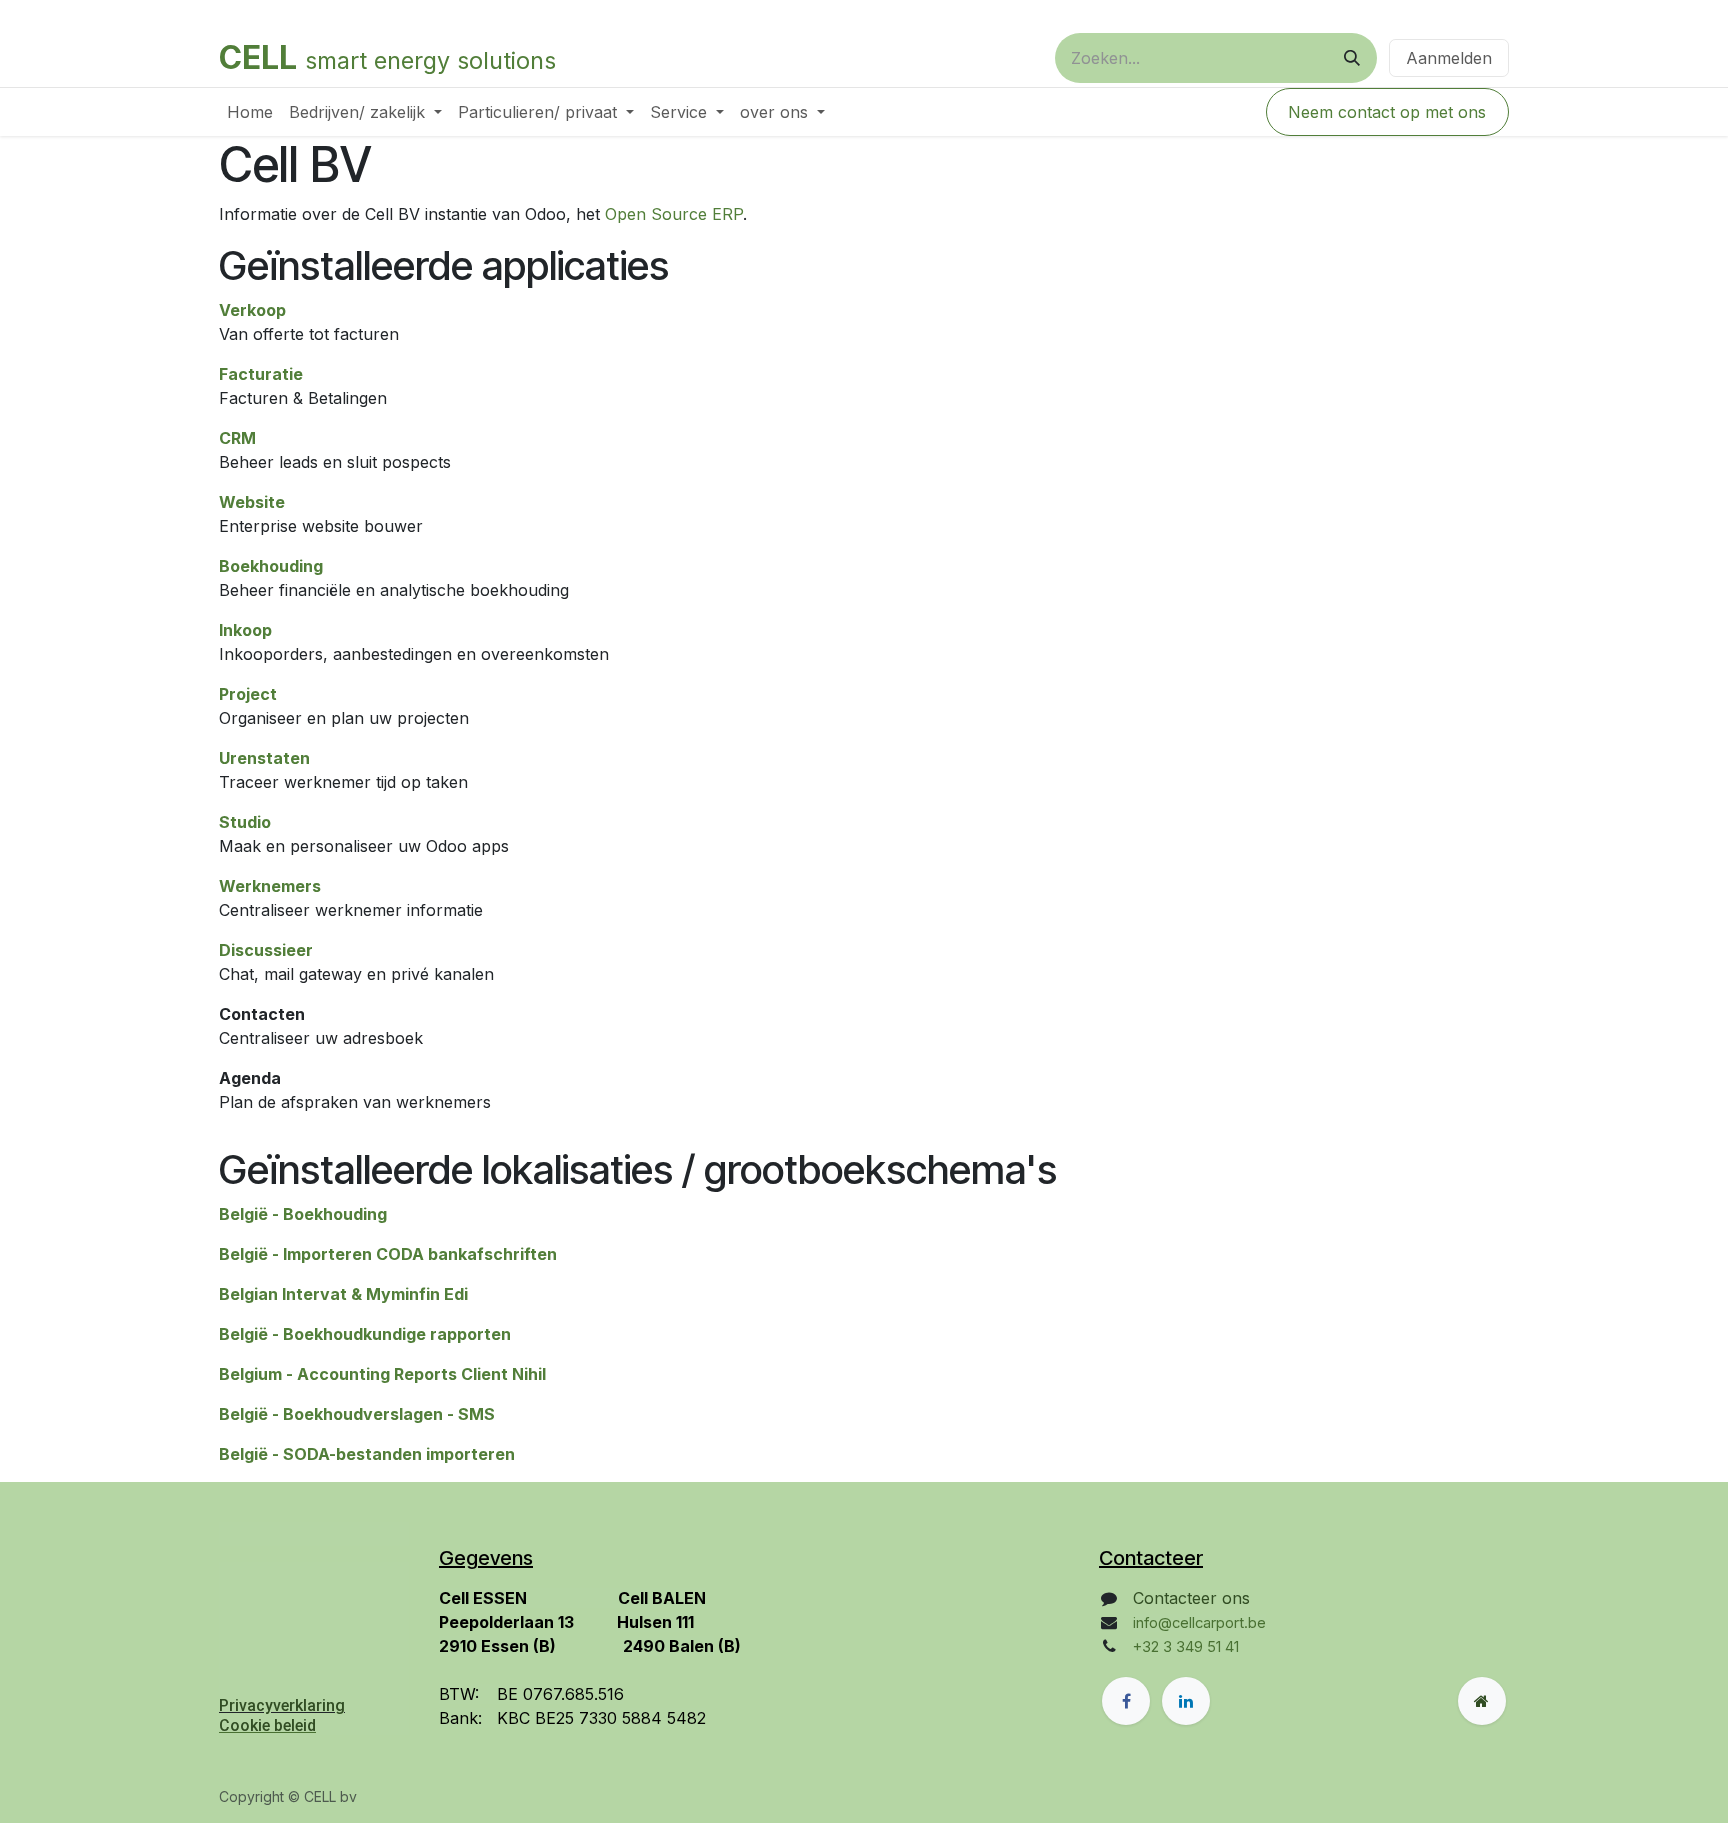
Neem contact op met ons (1387, 112)
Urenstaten (264, 758)
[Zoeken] (1352, 58)
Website (252, 502)
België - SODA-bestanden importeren (367, 1454)
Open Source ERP (674, 214)
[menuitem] (250, 112)
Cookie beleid (267, 1725)
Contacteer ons (1191, 1598)
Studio (245, 822)
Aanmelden (1449, 58)
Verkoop (252, 310)
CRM (237, 438)
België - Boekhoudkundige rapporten (365, 1334)
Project (248, 694)
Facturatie (261, 374)
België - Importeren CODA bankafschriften (388, 1254)
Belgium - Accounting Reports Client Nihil (382, 1374)
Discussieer (266, 950)
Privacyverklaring (282, 1705)
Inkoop (245, 630)
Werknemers (270, 886)
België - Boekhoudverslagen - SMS (357, 1414)
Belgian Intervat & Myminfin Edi (343, 1294)
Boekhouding (271, 566)
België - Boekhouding (303, 1214)
